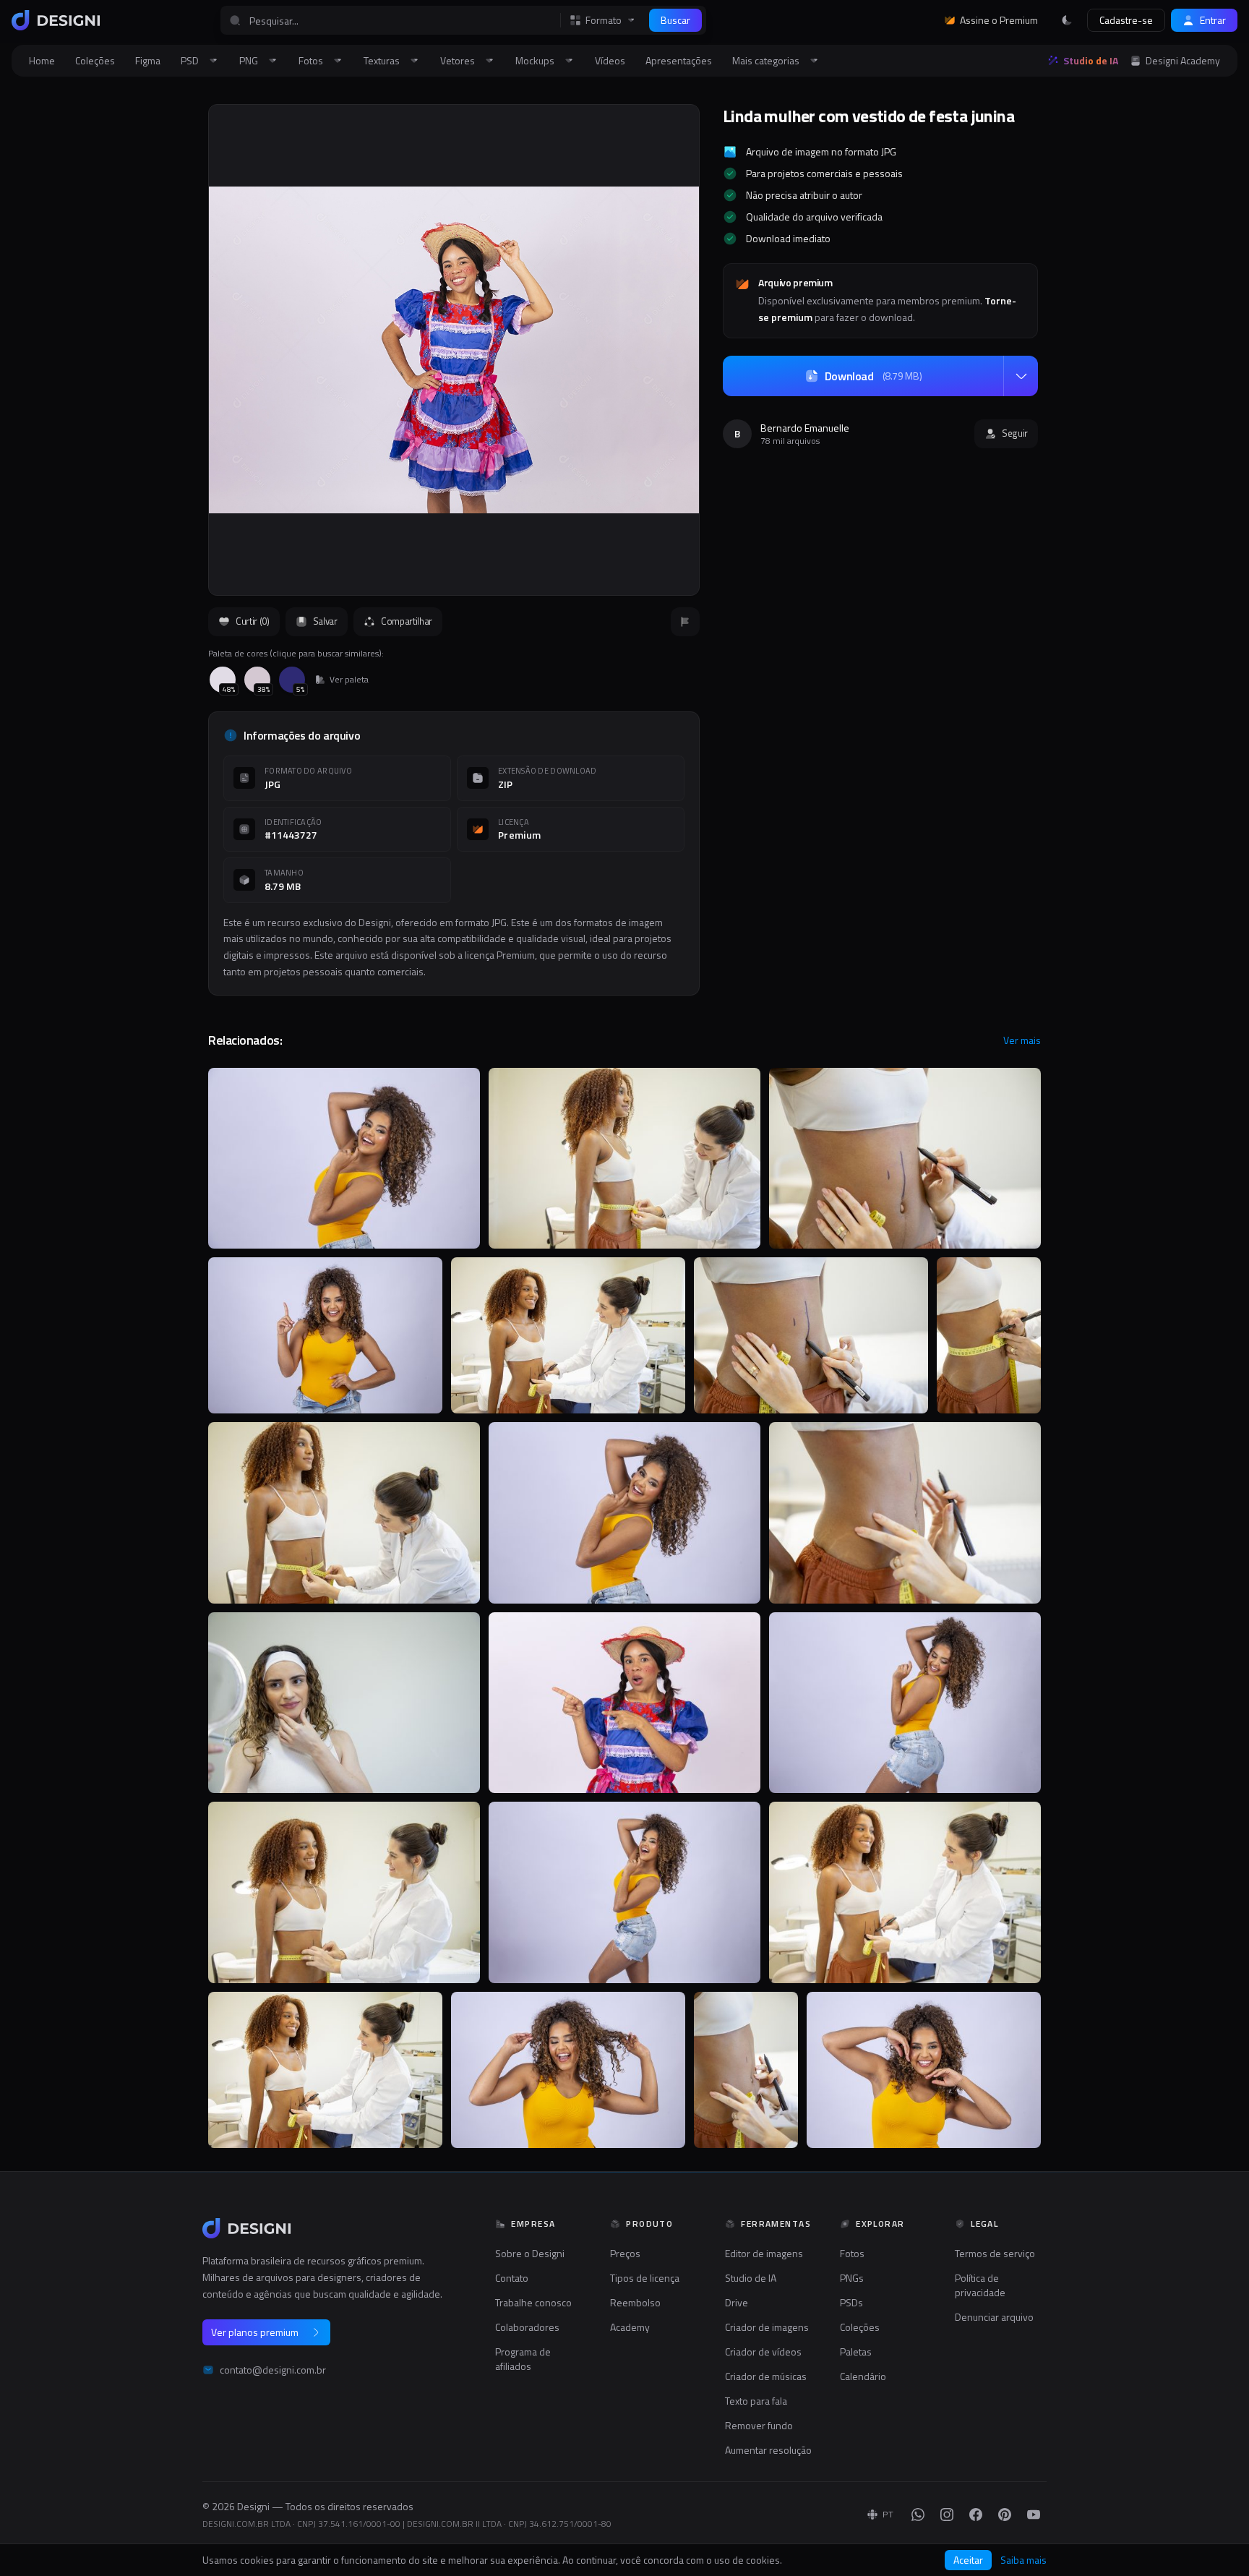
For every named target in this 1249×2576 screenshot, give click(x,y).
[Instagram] (947, 2515)
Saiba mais (1023, 2560)
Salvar (325, 621)
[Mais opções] (1021, 376)
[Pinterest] (1005, 2515)
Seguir (1015, 433)
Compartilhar (407, 621)
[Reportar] (685, 622)
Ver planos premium (255, 2332)
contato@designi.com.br (273, 2370)
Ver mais (1022, 1040)
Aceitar (968, 2560)
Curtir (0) (253, 621)
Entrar (1213, 20)
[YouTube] (1034, 2515)
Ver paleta (349, 680)
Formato (604, 20)
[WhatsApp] (918, 2515)
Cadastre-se (1126, 20)
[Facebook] (976, 2515)
